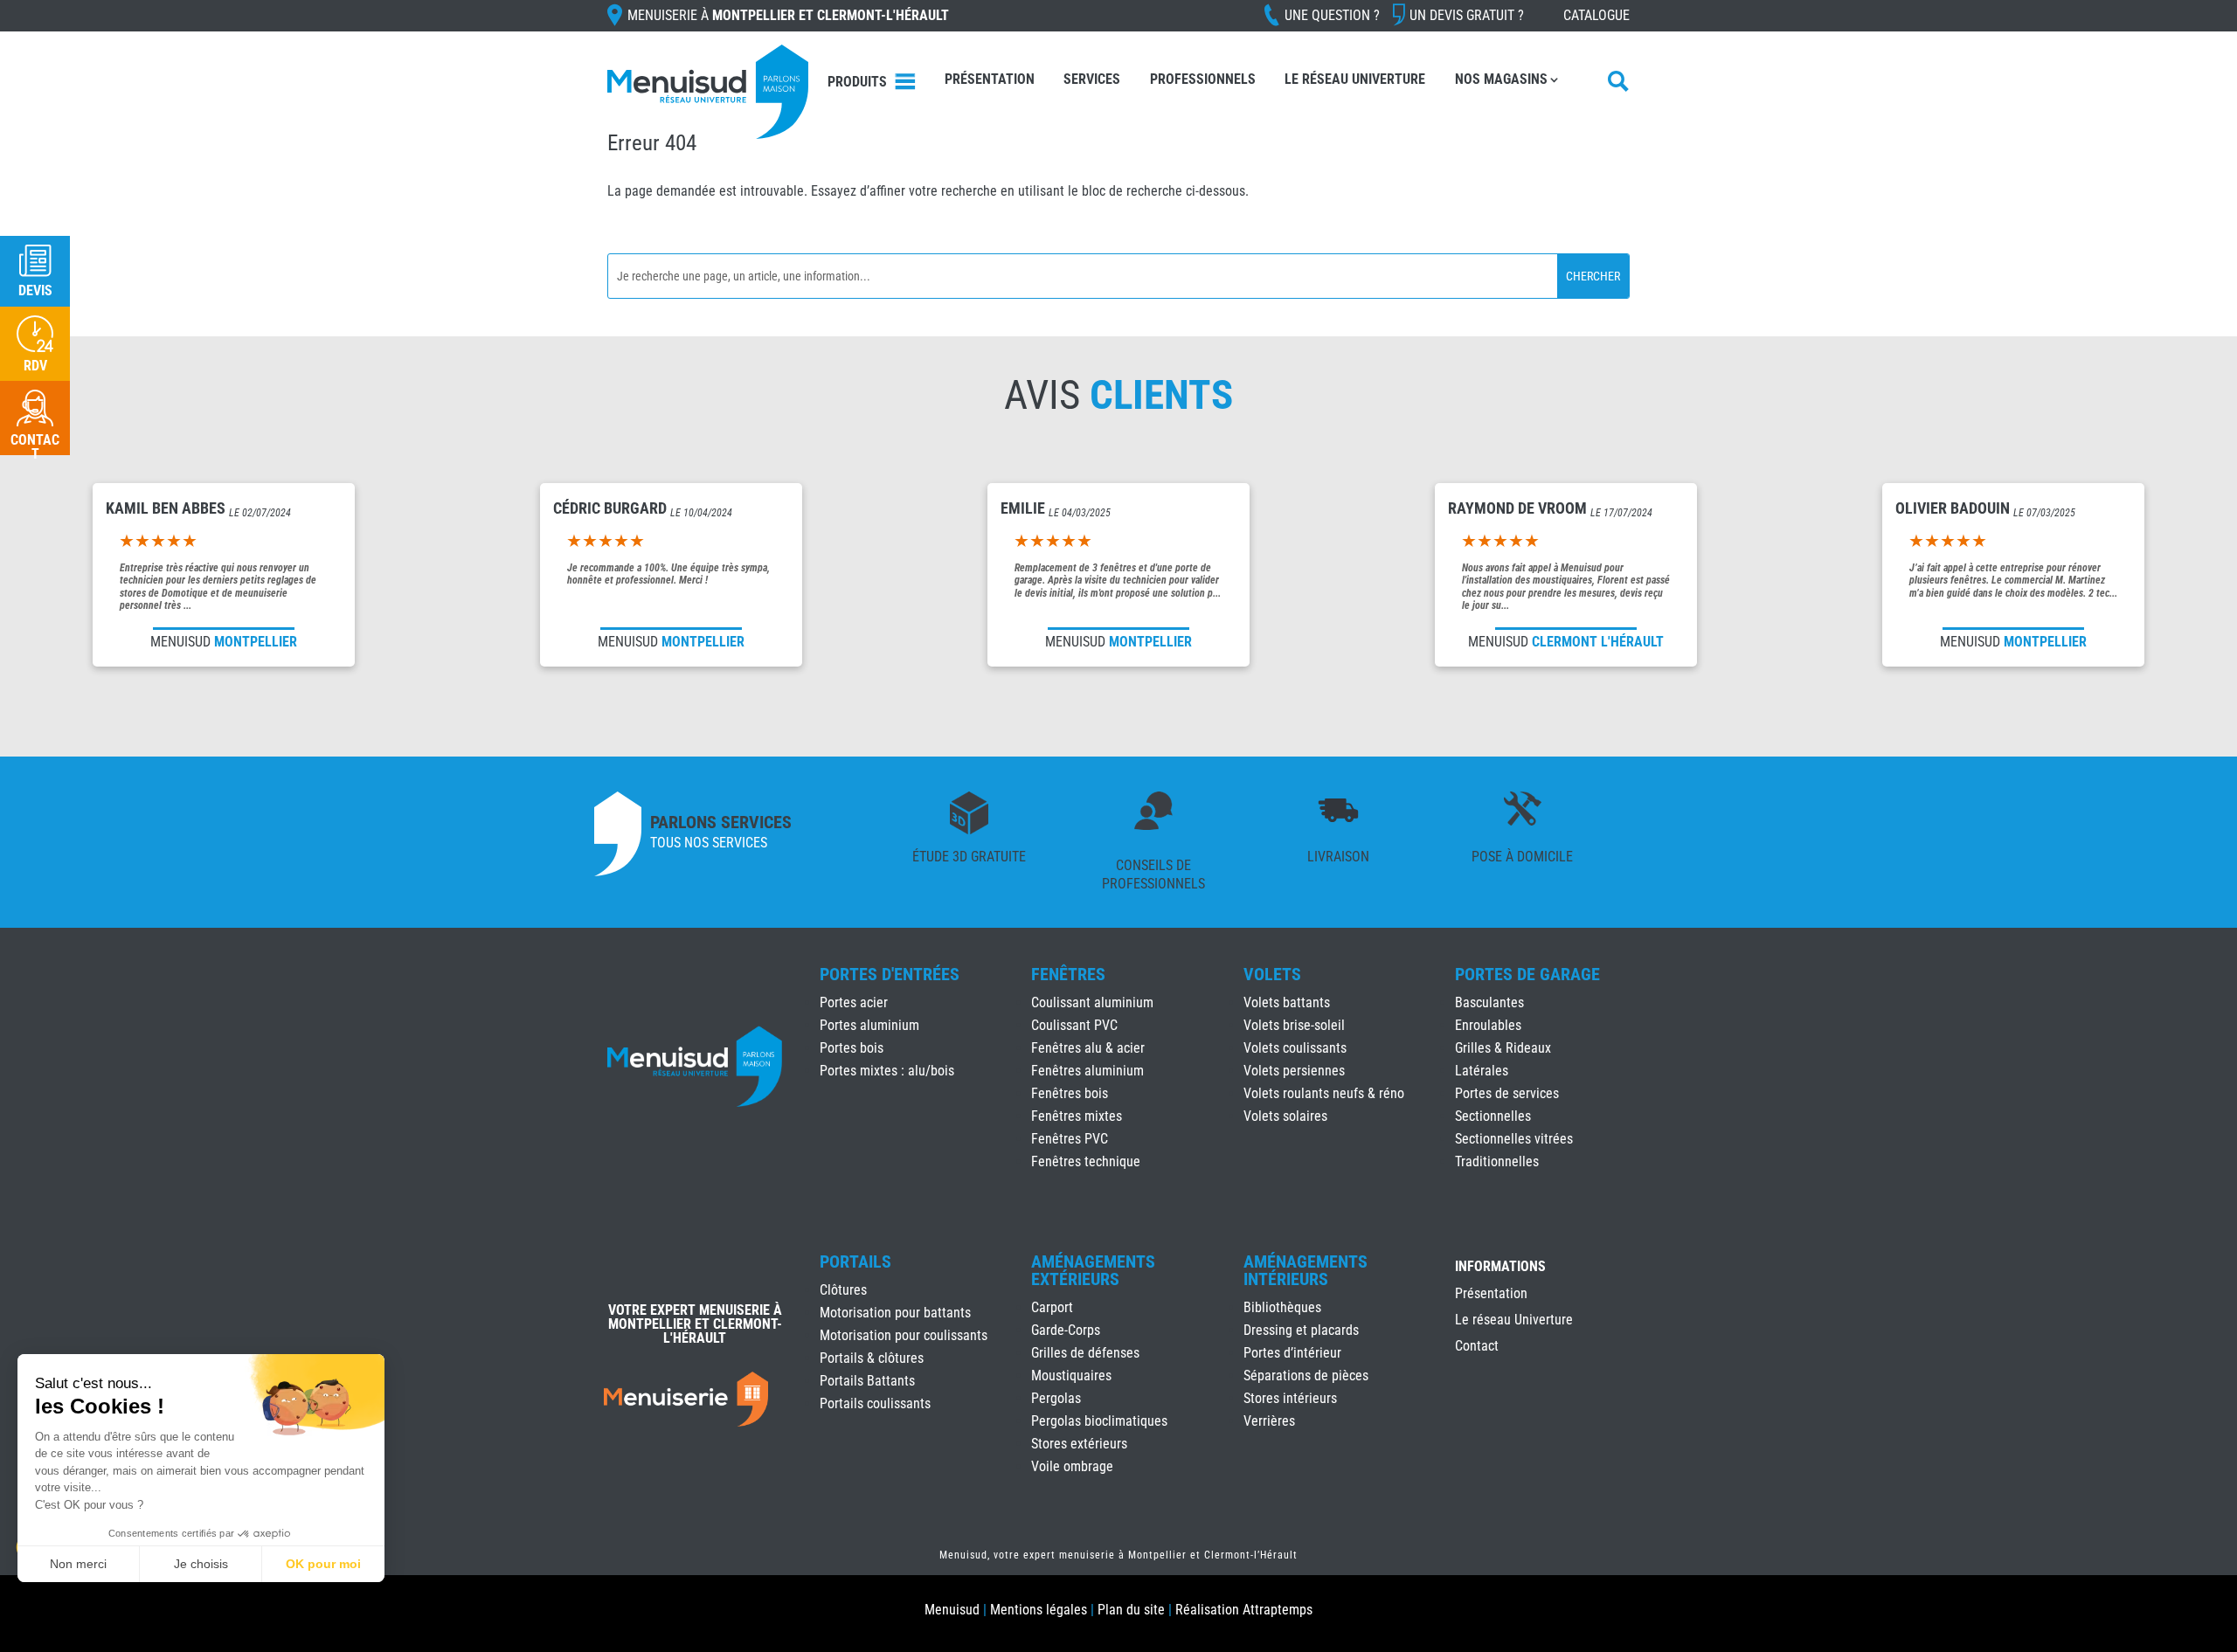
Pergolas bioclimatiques (1099, 1421)
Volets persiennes (1294, 1071)
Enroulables (1488, 1025)
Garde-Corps (1066, 1330)
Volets (1272, 974)
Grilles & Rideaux (1503, 1048)
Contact (1477, 1347)
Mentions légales (1039, 1610)
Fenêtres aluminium (1087, 1071)
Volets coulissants (1295, 1048)
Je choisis (201, 1564)
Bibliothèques (1282, 1307)
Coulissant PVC (1074, 1025)
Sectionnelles (1493, 1116)
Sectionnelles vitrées (1514, 1139)
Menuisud (952, 1610)
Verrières (1269, 1421)
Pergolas (1056, 1398)
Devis (35, 290)
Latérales (1482, 1071)
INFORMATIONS (1500, 1267)
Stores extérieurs (1079, 1444)
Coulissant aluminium (1092, 1002)
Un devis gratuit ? (1467, 15)
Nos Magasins (1501, 79)
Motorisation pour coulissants (904, 1335)
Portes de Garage (1527, 974)
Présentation (990, 79)
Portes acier (854, 1002)
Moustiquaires (1071, 1376)
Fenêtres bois (1070, 1093)
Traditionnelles (1497, 1161)
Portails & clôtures (872, 1358)
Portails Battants (867, 1381)
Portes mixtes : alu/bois (887, 1071)
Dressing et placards (1301, 1330)
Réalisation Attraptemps (1244, 1610)
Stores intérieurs (1290, 1398)
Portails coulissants (875, 1403)
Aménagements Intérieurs (1305, 1270)
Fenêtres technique (1086, 1161)
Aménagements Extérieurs (1093, 1270)
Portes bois (852, 1048)
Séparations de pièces (1306, 1376)
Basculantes (1489, 1002)
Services (1092, 79)
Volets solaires (1285, 1116)
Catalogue (1596, 15)
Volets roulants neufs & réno (1324, 1093)
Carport (1052, 1307)
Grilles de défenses (1085, 1353)
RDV (35, 366)
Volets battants (1287, 1002)
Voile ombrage (1072, 1466)
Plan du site (1131, 1610)
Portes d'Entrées (890, 974)
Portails (855, 1261)
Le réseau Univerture (1355, 79)
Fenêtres (1068, 974)
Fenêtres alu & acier (1088, 1048)
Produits (857, 82)
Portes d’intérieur (1292, 1353)
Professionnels (1203, 79)
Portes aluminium (869, 1025)
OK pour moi (323, 1564)
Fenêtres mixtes (1077, 1116)
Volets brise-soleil (1294, 1025)
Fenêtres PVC (1070, 1139)
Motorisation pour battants (895, 1313)
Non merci (78, 1564)
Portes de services (1507, 1093)
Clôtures (843, 1290)
